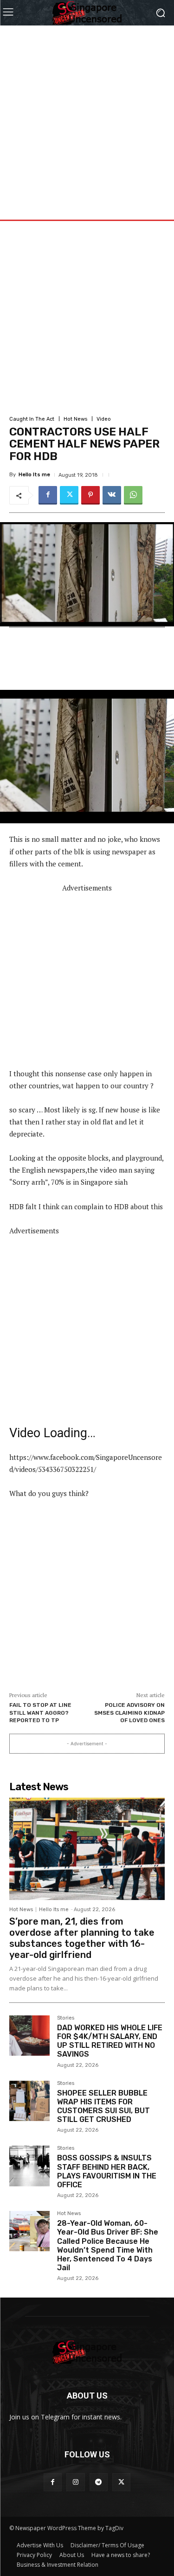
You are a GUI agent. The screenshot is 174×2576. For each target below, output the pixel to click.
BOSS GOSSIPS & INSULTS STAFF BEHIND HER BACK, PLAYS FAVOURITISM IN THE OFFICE (107, 2171)
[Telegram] (99, 2482)
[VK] (112, 495)
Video (104, 419)
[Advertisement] (87, 112)
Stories (66, 2018)
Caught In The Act (32, 419)
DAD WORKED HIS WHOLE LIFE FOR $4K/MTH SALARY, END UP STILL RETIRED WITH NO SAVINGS (110, 2041)
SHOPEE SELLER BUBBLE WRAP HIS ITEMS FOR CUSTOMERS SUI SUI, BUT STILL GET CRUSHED (103, 2106)
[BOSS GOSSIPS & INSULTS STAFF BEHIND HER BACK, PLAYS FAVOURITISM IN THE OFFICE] (29, 2166)
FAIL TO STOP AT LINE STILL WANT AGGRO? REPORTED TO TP (40, 1713)
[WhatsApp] (133, 495)
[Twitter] (69, 495)
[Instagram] (75, 2482)
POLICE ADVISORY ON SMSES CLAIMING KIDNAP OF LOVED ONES (129, 1713)
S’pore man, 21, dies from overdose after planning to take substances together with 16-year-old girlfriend (82, 1938)
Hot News (75, 419)
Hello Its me (34, 475)
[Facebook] (48, 495)
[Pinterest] (90, 495)
